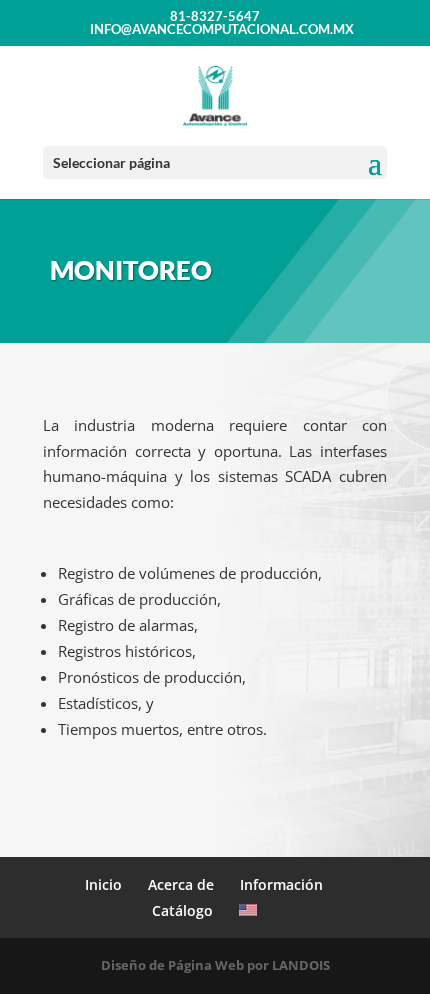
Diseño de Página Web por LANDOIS (215, 965)
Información (281, 884)
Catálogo (182, 910)
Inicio (103, 884)
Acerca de (181, 884)
